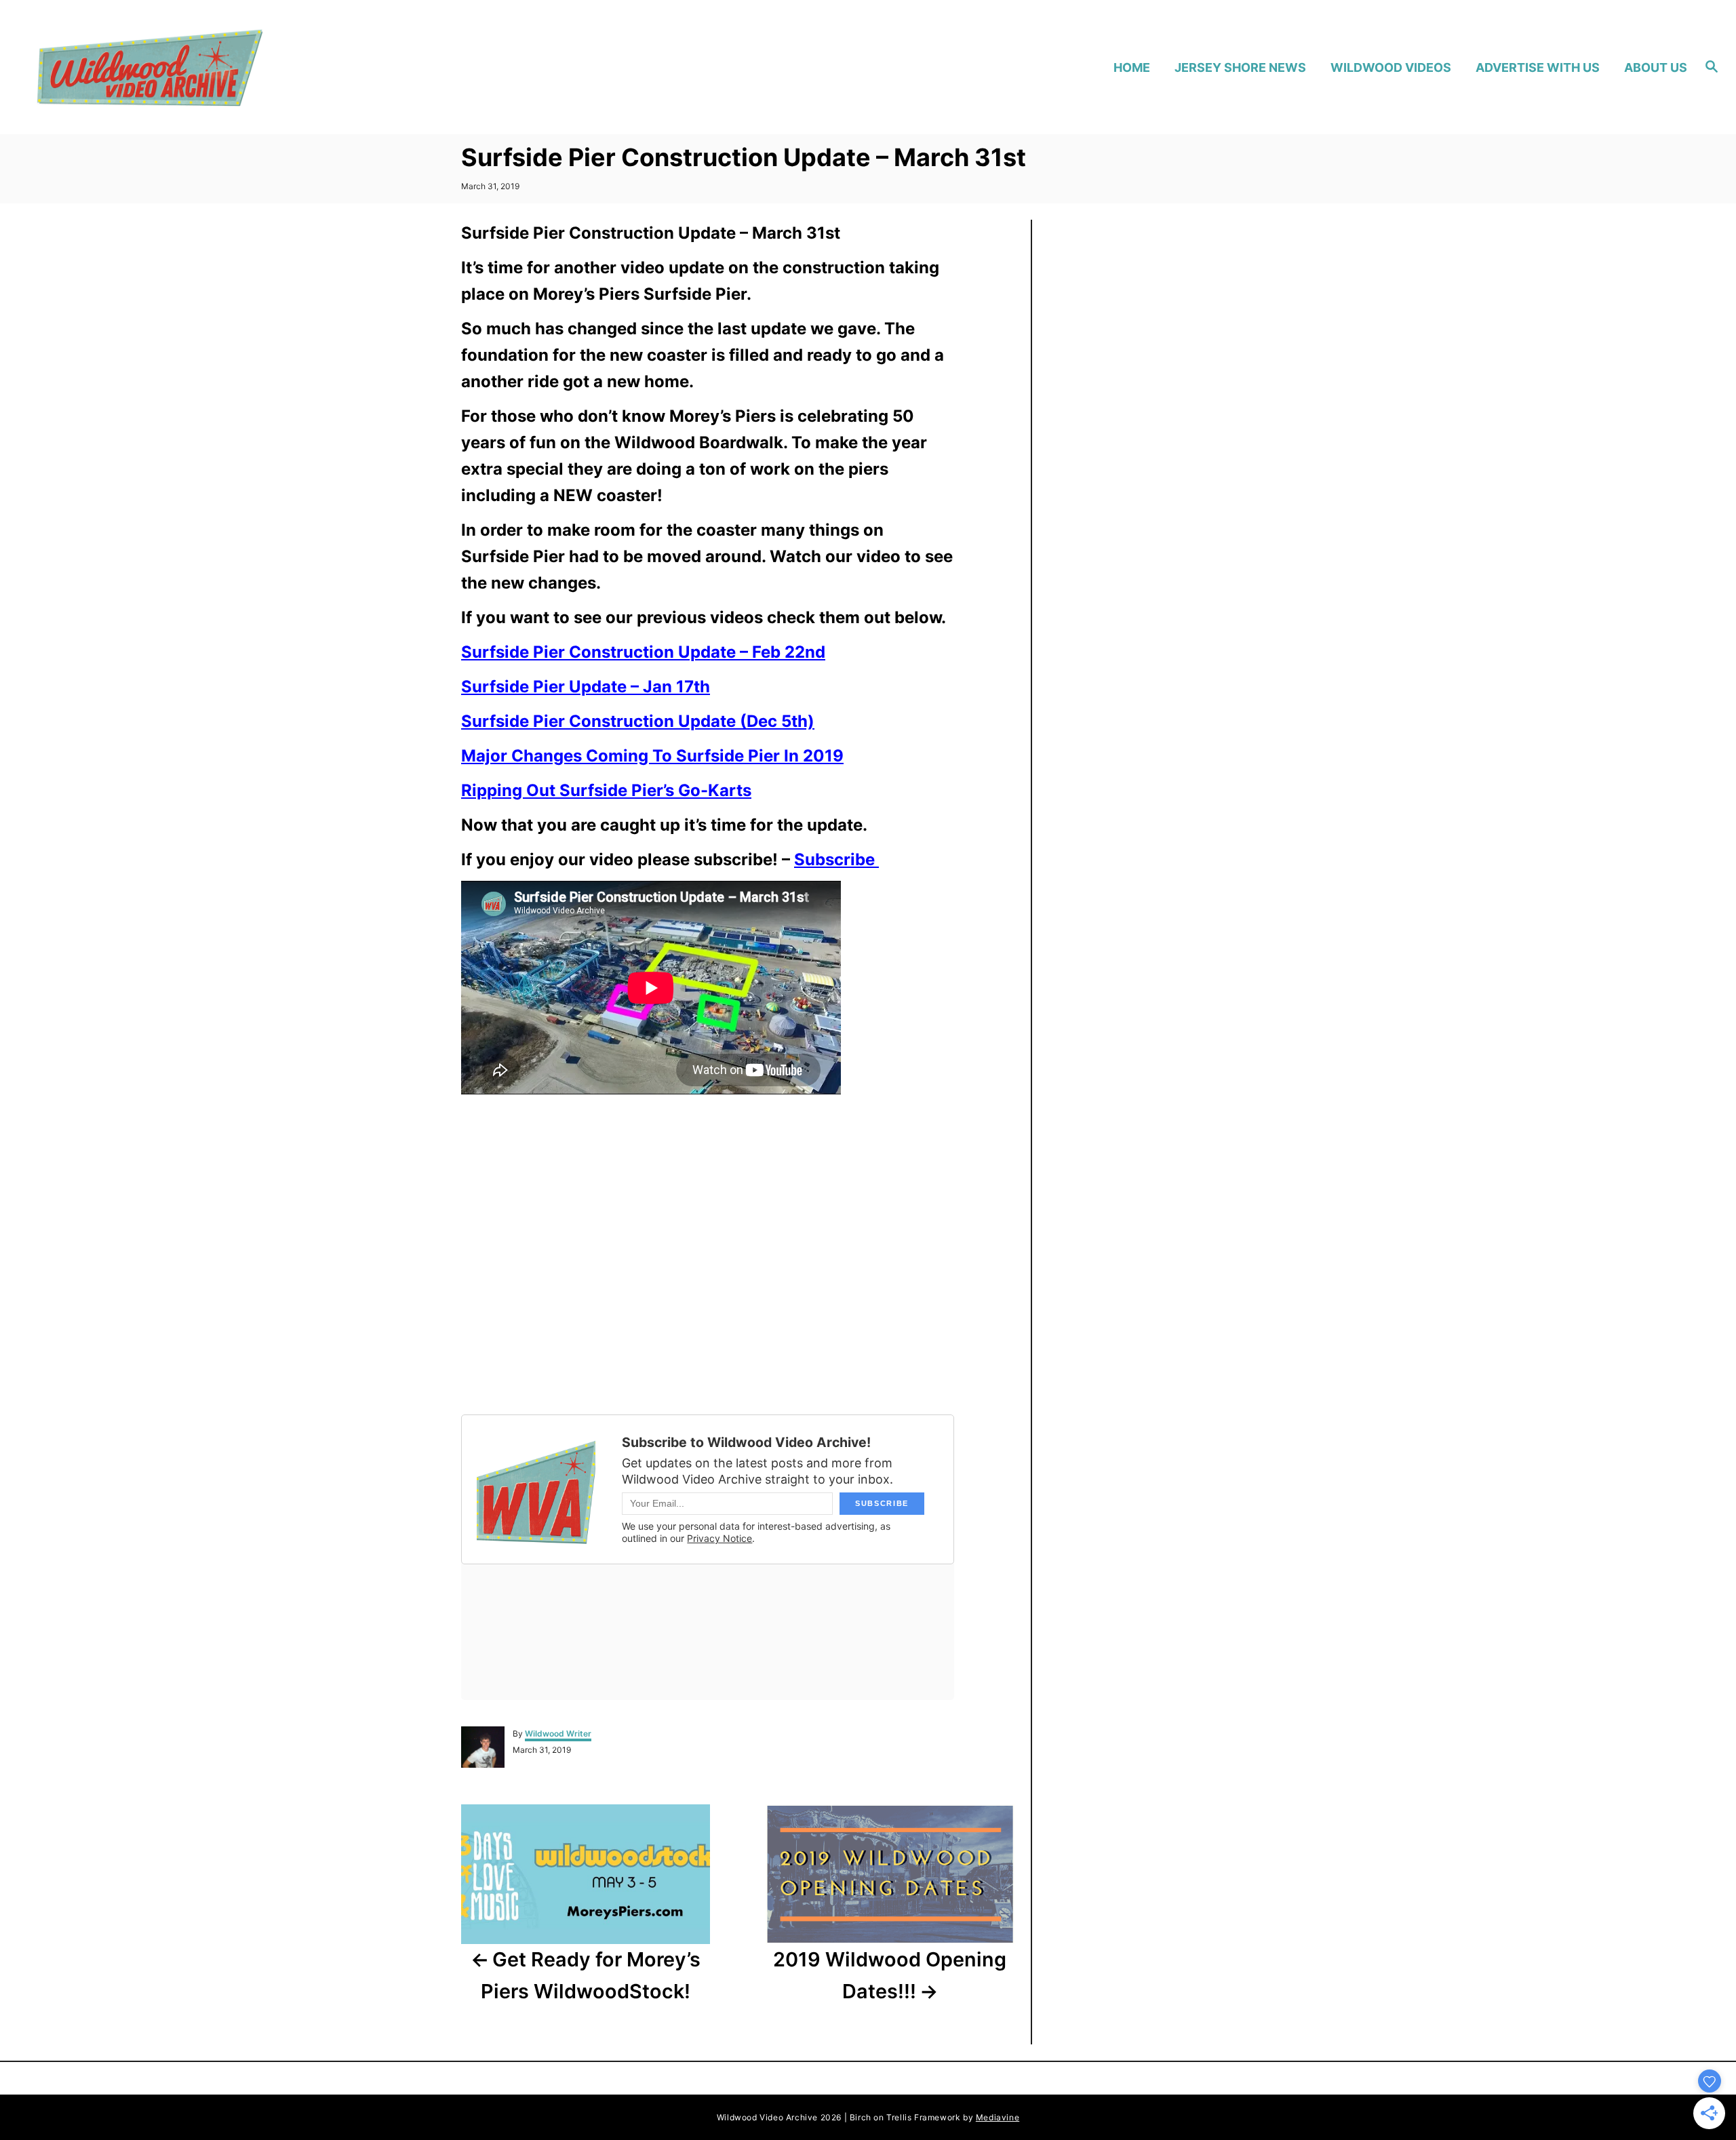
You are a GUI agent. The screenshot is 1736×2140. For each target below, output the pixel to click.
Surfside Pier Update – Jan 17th (586, 687)
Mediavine (998, 2117)
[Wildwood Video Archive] (238, 67)
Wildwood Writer (558, 1733)
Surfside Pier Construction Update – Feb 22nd (643, 652)
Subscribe (836, 859)
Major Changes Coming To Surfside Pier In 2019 (652, 756)
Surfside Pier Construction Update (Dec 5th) (638, 721)
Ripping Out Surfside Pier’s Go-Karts (606, 790)
